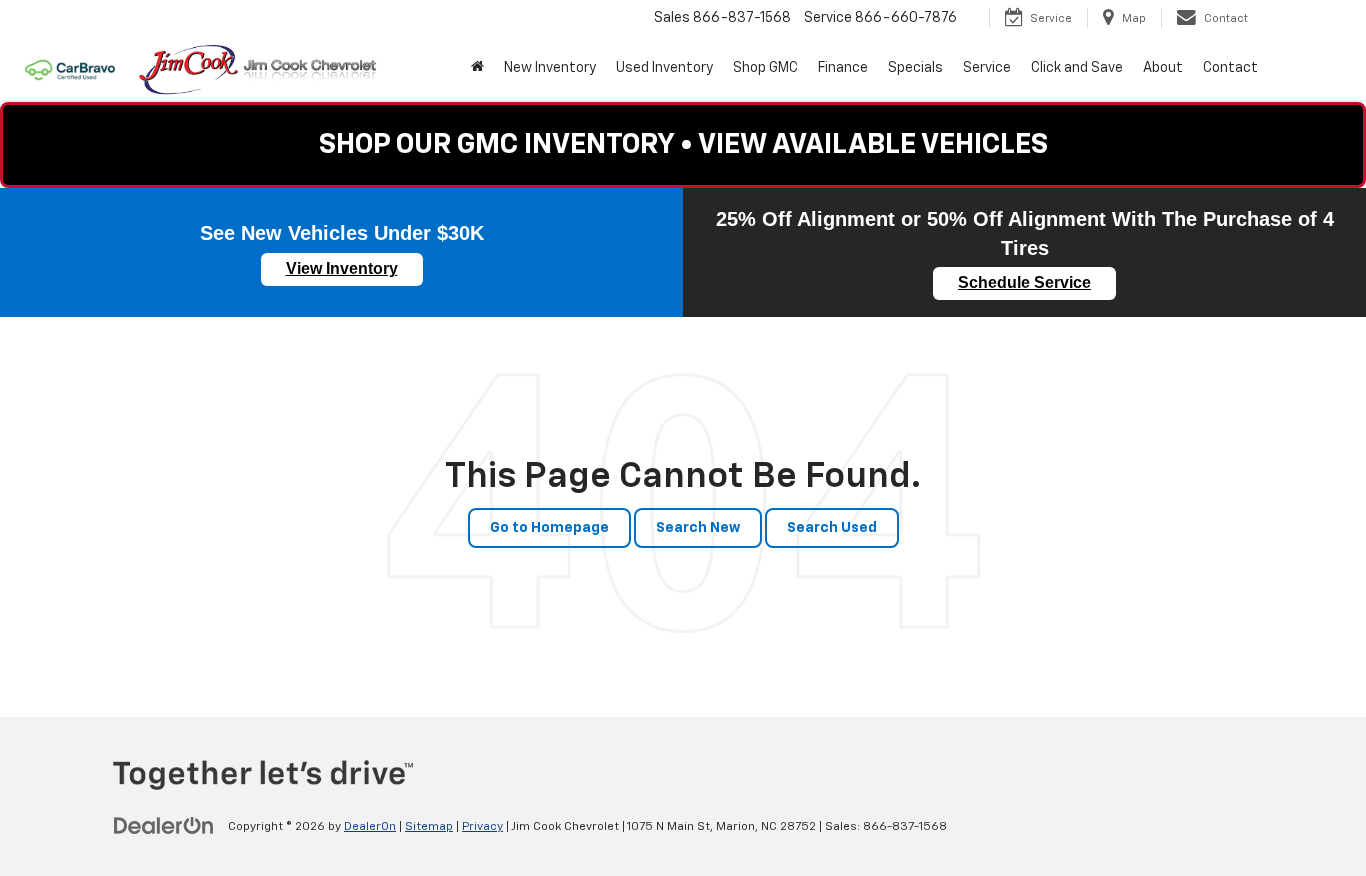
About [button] (1163, 68)
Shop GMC (765, 68)
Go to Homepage (549, 528)
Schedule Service (1024, 282)
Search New (698, 528)
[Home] (477, 68)
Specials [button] (915, 68)
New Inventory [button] (550, 68)
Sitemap (429, 827)
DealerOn (370, 827)
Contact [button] (1230, 68)
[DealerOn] (164, 826)
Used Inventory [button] (664, 68)
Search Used (832, 528)
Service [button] (987, 68)
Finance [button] (843, 68)
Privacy (482, 827)
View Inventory (342, 268)
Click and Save (1077, 68)
